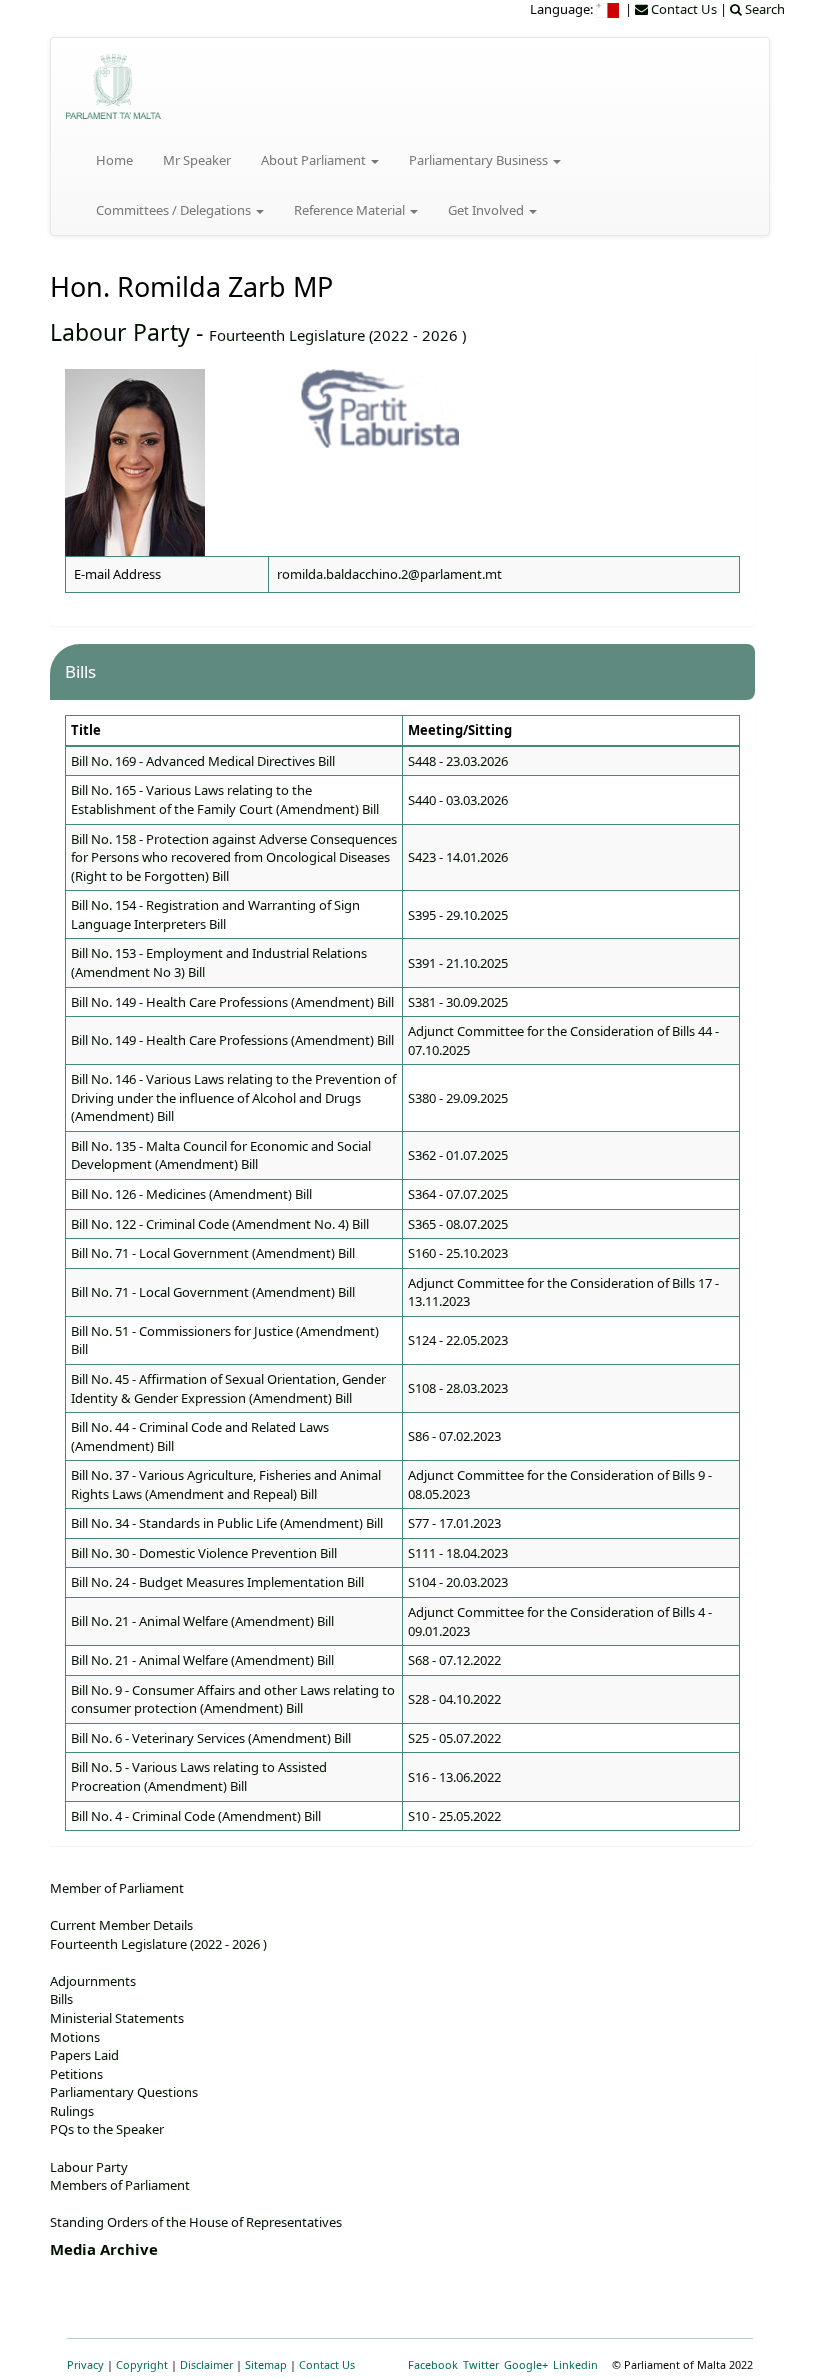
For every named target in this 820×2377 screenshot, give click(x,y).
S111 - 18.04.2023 (458, 1553)
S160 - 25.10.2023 (458, 1253)
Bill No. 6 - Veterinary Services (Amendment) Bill (211, 1738)
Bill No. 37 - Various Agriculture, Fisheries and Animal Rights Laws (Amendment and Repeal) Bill (226, 1484)
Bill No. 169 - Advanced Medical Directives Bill (203, 761)
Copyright (142, 2364)
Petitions (76, 2074)
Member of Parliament (117, 1888)
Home (114, 160)
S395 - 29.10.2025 (458, 915)
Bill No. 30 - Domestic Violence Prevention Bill (204, 1553)
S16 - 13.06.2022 (454, 1777)
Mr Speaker (197, 160)
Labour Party (120, 332)
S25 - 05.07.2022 (454, 1738)
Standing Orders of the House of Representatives (196, 2222)
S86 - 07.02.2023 (454, 1436)
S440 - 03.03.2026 (458, 800)
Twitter (481, 2364)
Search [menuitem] (763, 9)
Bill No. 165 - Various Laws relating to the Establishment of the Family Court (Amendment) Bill (225, 799)
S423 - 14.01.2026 (458, 857)
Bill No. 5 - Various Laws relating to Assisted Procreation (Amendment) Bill (199, 1776)
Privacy (85, 2364)
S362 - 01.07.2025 (458, 1155)
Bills (61, 1999)
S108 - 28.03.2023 (458, 1388)
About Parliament (315, 160)
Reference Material (351, 210)
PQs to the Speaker (107, 2129)
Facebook (433, 2364)
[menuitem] (609, 9)
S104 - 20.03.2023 (458, 1582)
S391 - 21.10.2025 (458, 963)
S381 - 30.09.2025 (458, 1002)
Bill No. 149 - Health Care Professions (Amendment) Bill (232, 1002)
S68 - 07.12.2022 (454, 1660)
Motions (75, 2037)
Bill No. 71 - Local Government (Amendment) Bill (213, 1253)
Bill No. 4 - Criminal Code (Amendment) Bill (196, 1816)
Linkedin (575, 2364)
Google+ (526, 2364)
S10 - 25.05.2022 (454, 1816)
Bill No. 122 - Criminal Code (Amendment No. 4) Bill (220, 1224)
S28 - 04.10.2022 (454, 1699)
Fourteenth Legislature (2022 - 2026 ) (337, 335)
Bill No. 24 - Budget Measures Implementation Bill (217, 1582)
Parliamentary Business (480, 160)
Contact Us (327, 2364)
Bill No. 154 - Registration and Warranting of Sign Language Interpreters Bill (215, 914)
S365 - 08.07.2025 (458, 1224)
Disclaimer (206, 2364)
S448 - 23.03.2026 (458, 761)
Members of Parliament (120, 2185)
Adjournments (93, 1981)
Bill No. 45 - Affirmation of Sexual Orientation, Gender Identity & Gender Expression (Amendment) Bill (228, 1388)
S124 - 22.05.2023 (458, 1340)
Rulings (72, 2111)
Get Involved (487, 210)
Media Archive (104, 2249)
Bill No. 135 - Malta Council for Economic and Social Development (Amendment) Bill (221, 1155)
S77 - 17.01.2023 (454, 1523)
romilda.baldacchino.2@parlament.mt (389, 574)
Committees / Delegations (175, 210)
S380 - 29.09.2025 (458, 1098)
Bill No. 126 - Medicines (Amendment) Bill (191, 1194)
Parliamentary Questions (124, 2092)
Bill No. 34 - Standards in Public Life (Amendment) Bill (227, 1523)
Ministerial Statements (117, 2018)
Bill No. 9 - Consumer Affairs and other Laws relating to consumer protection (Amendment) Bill (233, 1699)
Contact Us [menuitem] (682, 9)
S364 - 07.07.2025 (458, 1194)
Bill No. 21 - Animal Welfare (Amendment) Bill (202, 1621)
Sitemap (266, 2364)
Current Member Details (121, 1925)
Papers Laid (84, 2055)
